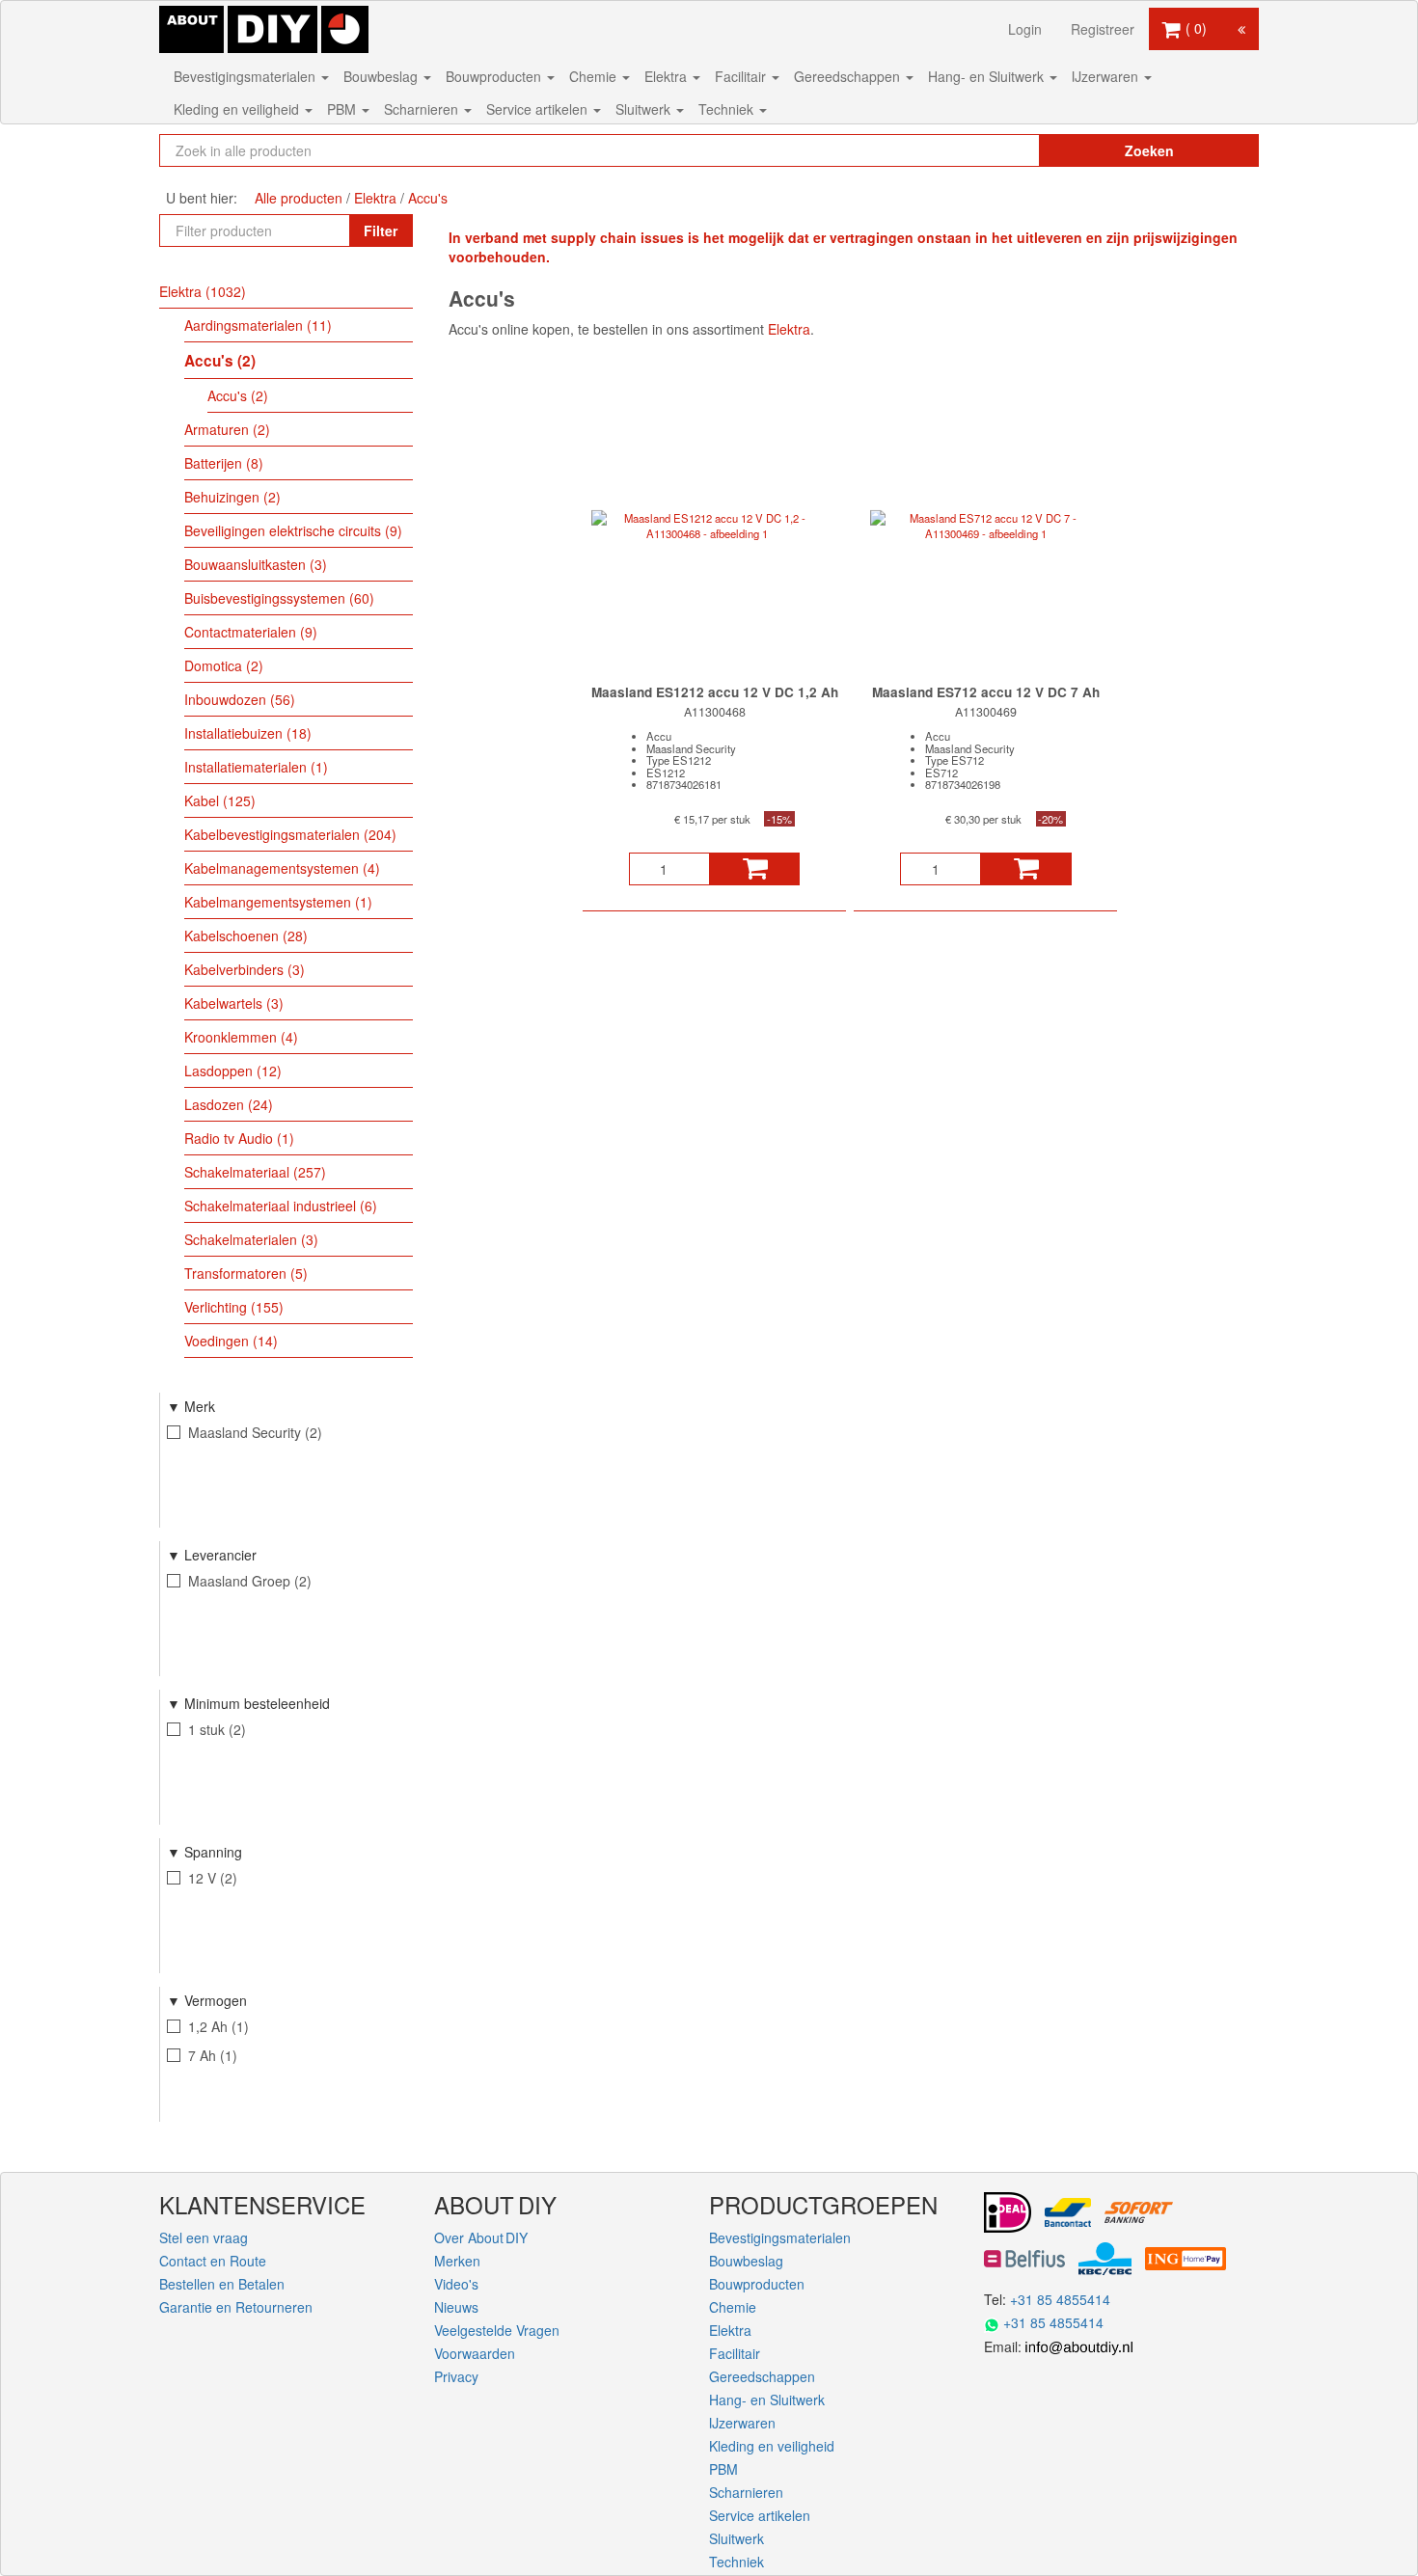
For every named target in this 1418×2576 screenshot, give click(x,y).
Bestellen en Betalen (222, 2284)
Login (1025, 29)
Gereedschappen (849, 76)
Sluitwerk (645, 109)
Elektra (668, 76)
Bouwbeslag (382, 76)
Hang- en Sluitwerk (988, 76)
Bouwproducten (495, 76)
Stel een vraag (204, 2237)
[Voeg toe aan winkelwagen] (755, 869)
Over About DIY (481, 2237)
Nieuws (456, 2307)
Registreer (1103, 29)
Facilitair (742, 76)
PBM (343, 109)
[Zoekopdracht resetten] (984, 150)
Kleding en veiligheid (238, 109)
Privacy (456, 2376)
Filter (381, 230)
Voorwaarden (475, 2353)
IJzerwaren (1107, 76)
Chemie (595, 76)
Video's (456, 2284)
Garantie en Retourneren (236, 2307)
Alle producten (299, 198)
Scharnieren (423, 109)
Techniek (728, 109)
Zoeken (1149, 150)
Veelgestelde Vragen (497, 2330)
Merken (457, 2261)
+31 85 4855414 (1060, 2299)
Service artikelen (539, 109)
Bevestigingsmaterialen (246, 76)
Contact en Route (213, 2261)
